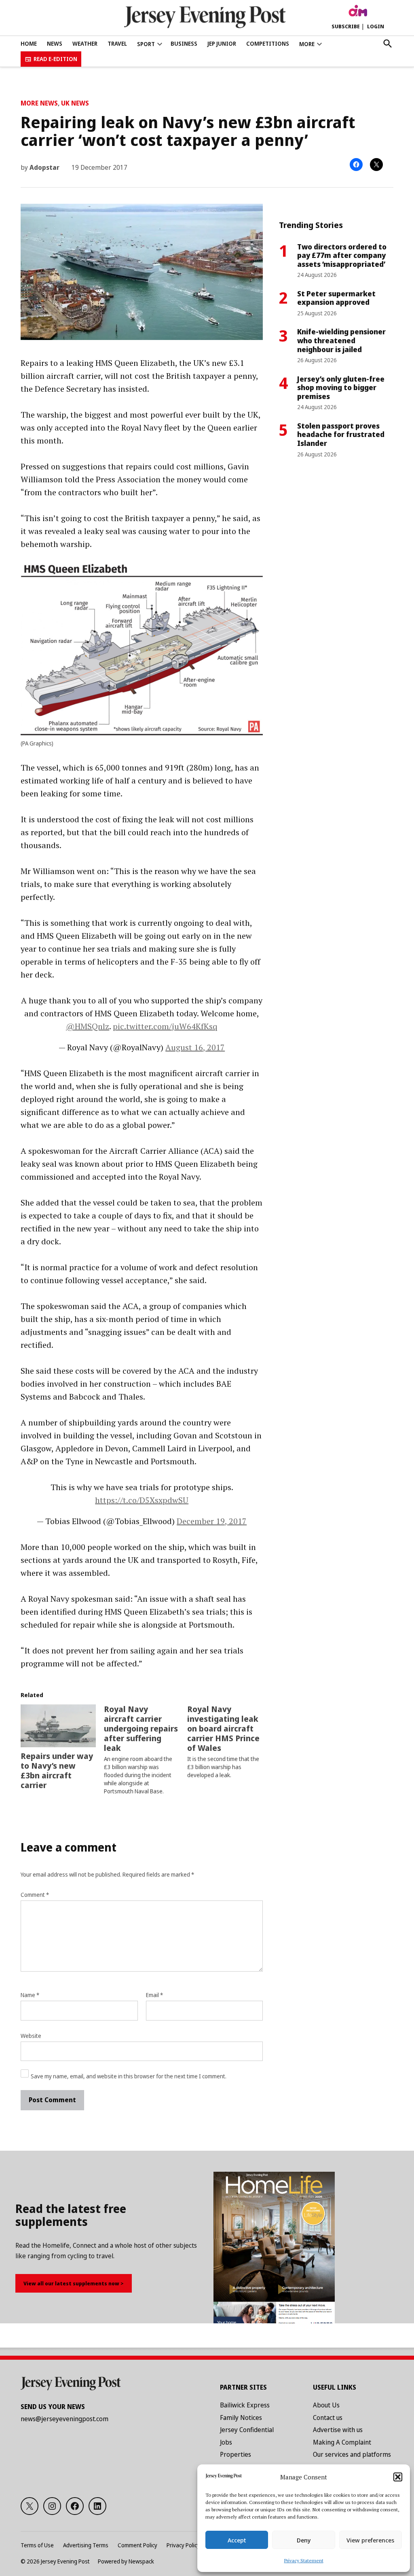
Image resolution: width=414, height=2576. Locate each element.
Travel (117, 43)
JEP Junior (222, 43)
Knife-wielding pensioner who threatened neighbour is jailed (341, 340)
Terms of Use (37, 2545)
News (55, 43)
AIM (358, 11)
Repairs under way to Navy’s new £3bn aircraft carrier (57, 1770)
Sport (146, 44)
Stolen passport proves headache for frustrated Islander (341, 434)
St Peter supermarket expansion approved (336, 298)
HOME (29, 43)
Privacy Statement (304, 2560)
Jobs (226, 2442)
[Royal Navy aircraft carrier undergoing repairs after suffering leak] (146, 1750)
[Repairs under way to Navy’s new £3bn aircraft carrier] (58, 1726)
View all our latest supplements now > (74, 2283)
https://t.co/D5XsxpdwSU (142, 1500)
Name (30, 1995)
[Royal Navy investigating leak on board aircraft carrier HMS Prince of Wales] (229, 1742)
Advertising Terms (86, 2545)
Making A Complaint (342, 2442)
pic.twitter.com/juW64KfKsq (165, 1026)
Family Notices (241, 2418)
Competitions (268, 43)
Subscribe (346, 26)
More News (39, 103)
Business (184, 43)
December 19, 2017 (212, 1521)
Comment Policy (137, 2545)
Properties (236, 2454)
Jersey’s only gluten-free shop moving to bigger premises (341, 387)
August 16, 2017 (195, 1047)
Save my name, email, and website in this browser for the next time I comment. (129, 2076)
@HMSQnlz (88, 1026)
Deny (304, 2540)
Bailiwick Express (245, 2405)
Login (376, 26)
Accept (237, 2540)
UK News (75, 103)
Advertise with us (338, 2430)
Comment (35, 1895)
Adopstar (44, 167)
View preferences (370, 2540)
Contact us (328, 2418)
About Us (326, 2405)
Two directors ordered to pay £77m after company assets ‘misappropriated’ (342, 255)
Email (154, 1995)
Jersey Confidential (247, 2430)
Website (31, 2036)
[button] (398, 2477)
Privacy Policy (183, 2545)
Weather (85, 43)
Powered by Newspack (126, 2561)
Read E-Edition (55, 59)
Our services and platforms (352, 2454)
